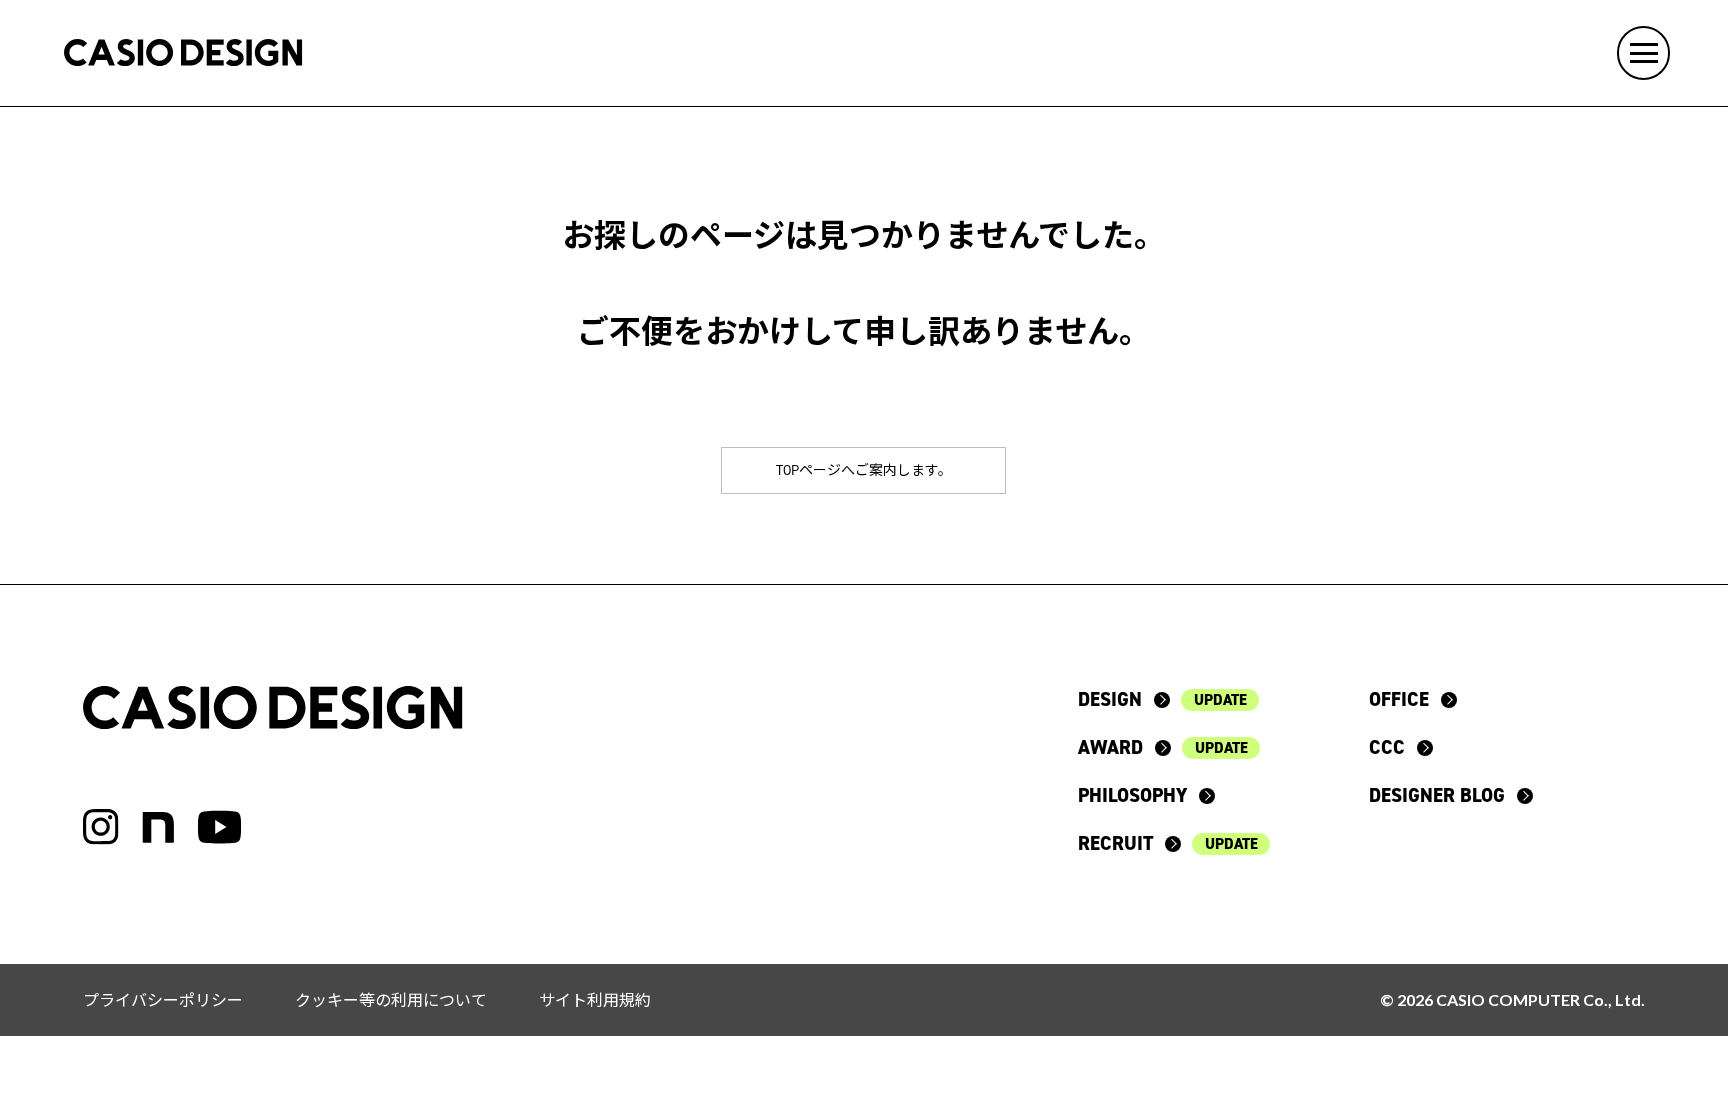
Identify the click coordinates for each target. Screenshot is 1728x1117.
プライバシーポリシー (163, 999)
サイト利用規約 (595, 999)
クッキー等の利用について (391, 999)
